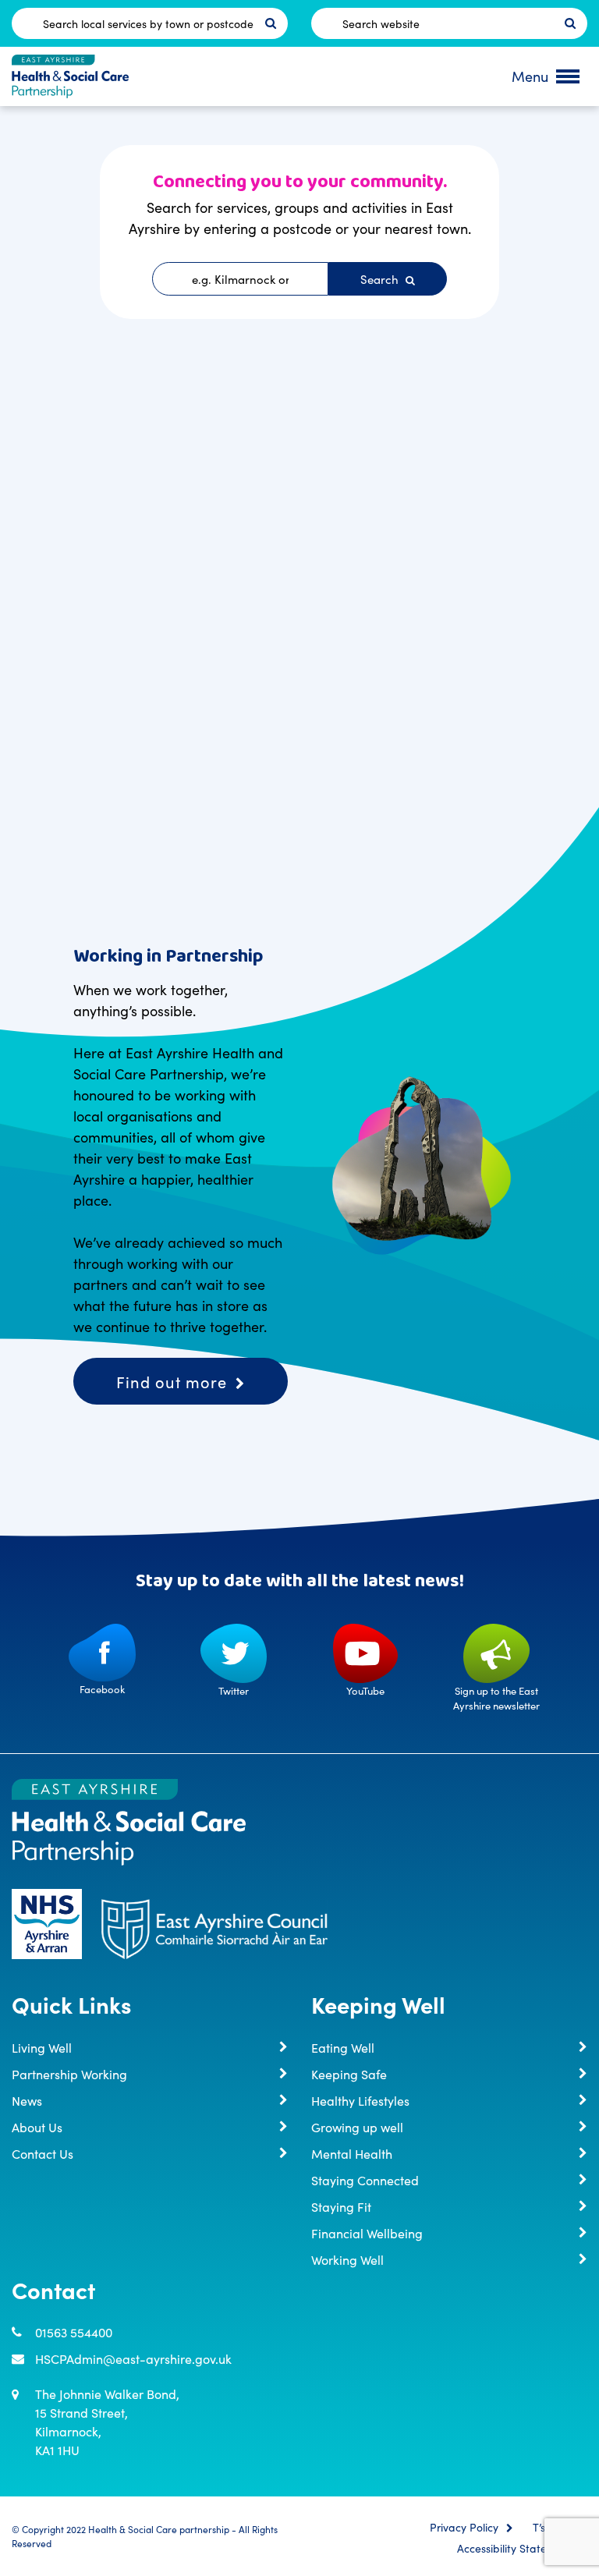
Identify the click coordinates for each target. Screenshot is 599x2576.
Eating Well (343, 2047)
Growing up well (357, 2127)
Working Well (347, 2259)
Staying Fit (341, 2206)
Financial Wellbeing (367, 2233)
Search (381, 279)
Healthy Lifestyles (360, 2100)
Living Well (42, 2047)
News (27, 2100)
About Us (37, 2127)
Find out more (172, 1381)
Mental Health (352, 2153)
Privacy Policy (464, 2528)
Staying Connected (365, 2180)
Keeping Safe (349, 2074)
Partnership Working (69, 2074)
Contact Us (43, 2153)
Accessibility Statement (515, 2549)
